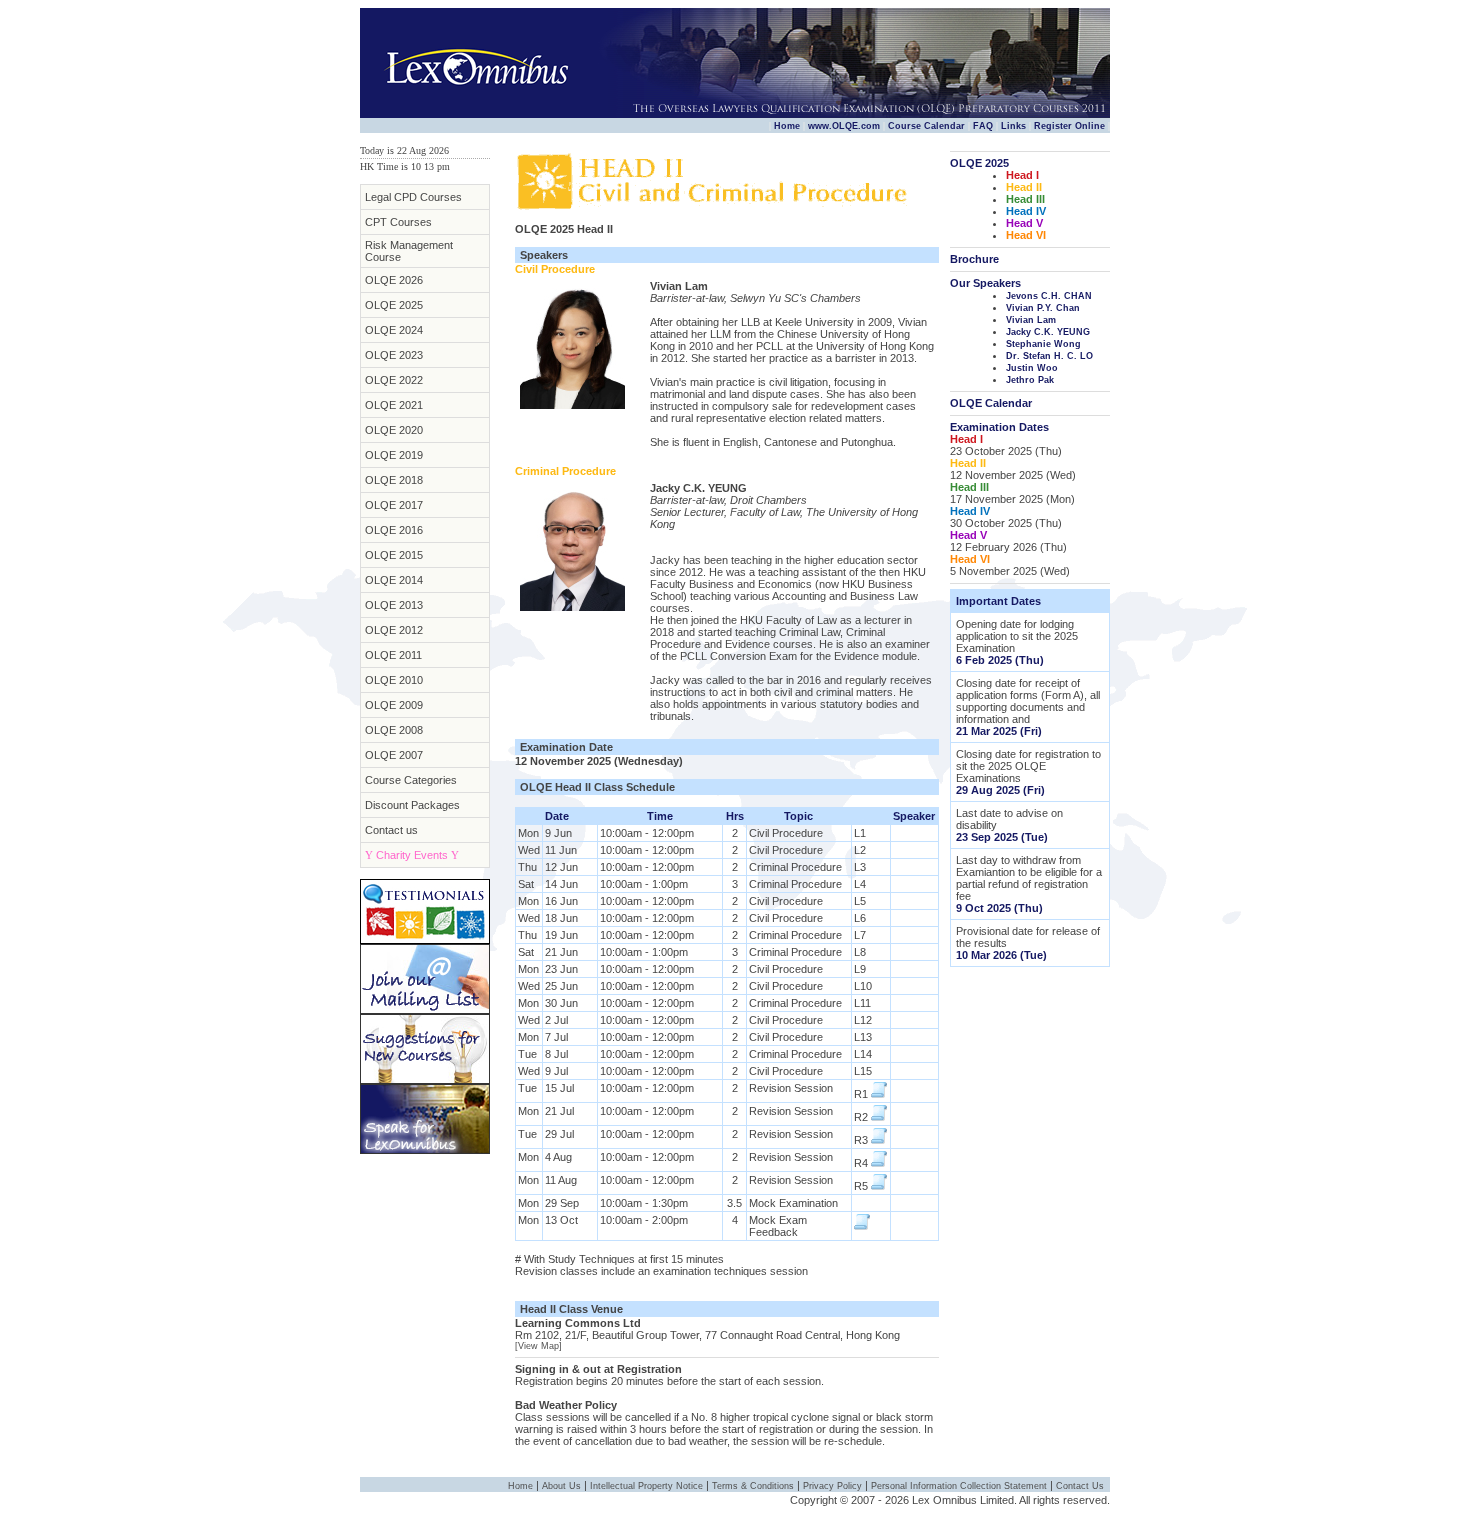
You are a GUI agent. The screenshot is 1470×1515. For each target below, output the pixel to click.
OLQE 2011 (393, 655)
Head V (1024, 223)
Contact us (391, 830)
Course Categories (411, 780)
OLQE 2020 (394, 430)
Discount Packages (412, 805)
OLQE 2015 (394, 555)
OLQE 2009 (394, 705)
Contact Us (1080, 1486)
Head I (1022, 175)
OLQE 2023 (394, 355)
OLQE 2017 (394, 505)
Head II (1024, 187)
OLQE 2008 (394, 730)
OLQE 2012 (394, 630)
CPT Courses (398, 222)
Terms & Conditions (753, 1486)
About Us (561, 1486)
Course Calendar (926, 126)
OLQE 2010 (394, 680)
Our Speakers (985, 283)
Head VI (1026, 235)
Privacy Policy (832, 1486)
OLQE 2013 (394, 605)
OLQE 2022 (394, 380)
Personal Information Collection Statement (959, 1486)
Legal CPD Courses (413, 197)
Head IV (1026, 211)
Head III (1025, 199)
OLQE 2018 (394, 480)
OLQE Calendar (991, 403)
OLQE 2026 (394, 280)
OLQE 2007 (394, 755)
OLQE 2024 (394, 330)
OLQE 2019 (394, 455)
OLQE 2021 (394, 405)
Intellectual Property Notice (646, 1486)
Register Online (1069, 126)
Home (787, 126)
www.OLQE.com (844, 126)
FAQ (983, 126)
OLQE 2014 (394, 580)
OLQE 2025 (394, 305)
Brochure (974, 259)
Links (1013, 126)
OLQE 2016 (394, 530)
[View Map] (538, 1346)
